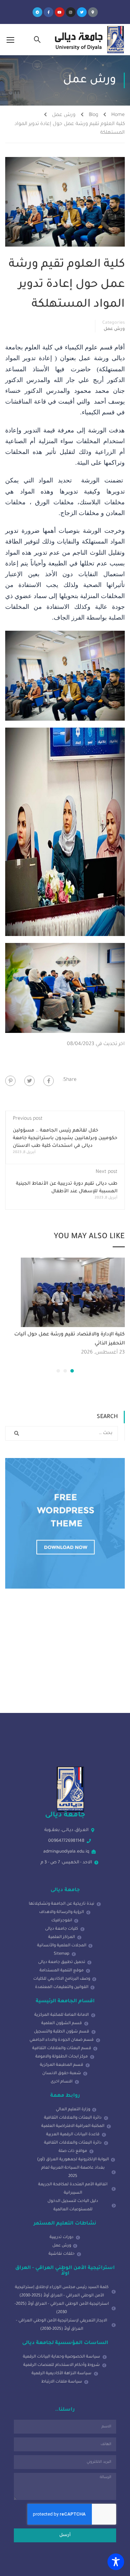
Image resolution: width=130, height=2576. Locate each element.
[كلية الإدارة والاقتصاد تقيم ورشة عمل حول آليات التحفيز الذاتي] (73, 1293)
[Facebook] (49, 1081)
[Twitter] (82, 12)
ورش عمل (64, 115)
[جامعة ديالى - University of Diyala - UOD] (88, 40)
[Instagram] (71, 12)
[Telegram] (37, 12)
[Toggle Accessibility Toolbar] (116, 2562)
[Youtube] (60, 12)
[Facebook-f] (49, 12)
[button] (72, 1371)
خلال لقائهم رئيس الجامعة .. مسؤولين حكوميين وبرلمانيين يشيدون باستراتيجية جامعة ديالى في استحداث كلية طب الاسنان (65, 1138)
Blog (93, 115)
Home (118, 115)
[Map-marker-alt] (93, 12)
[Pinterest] (10, 1081)
